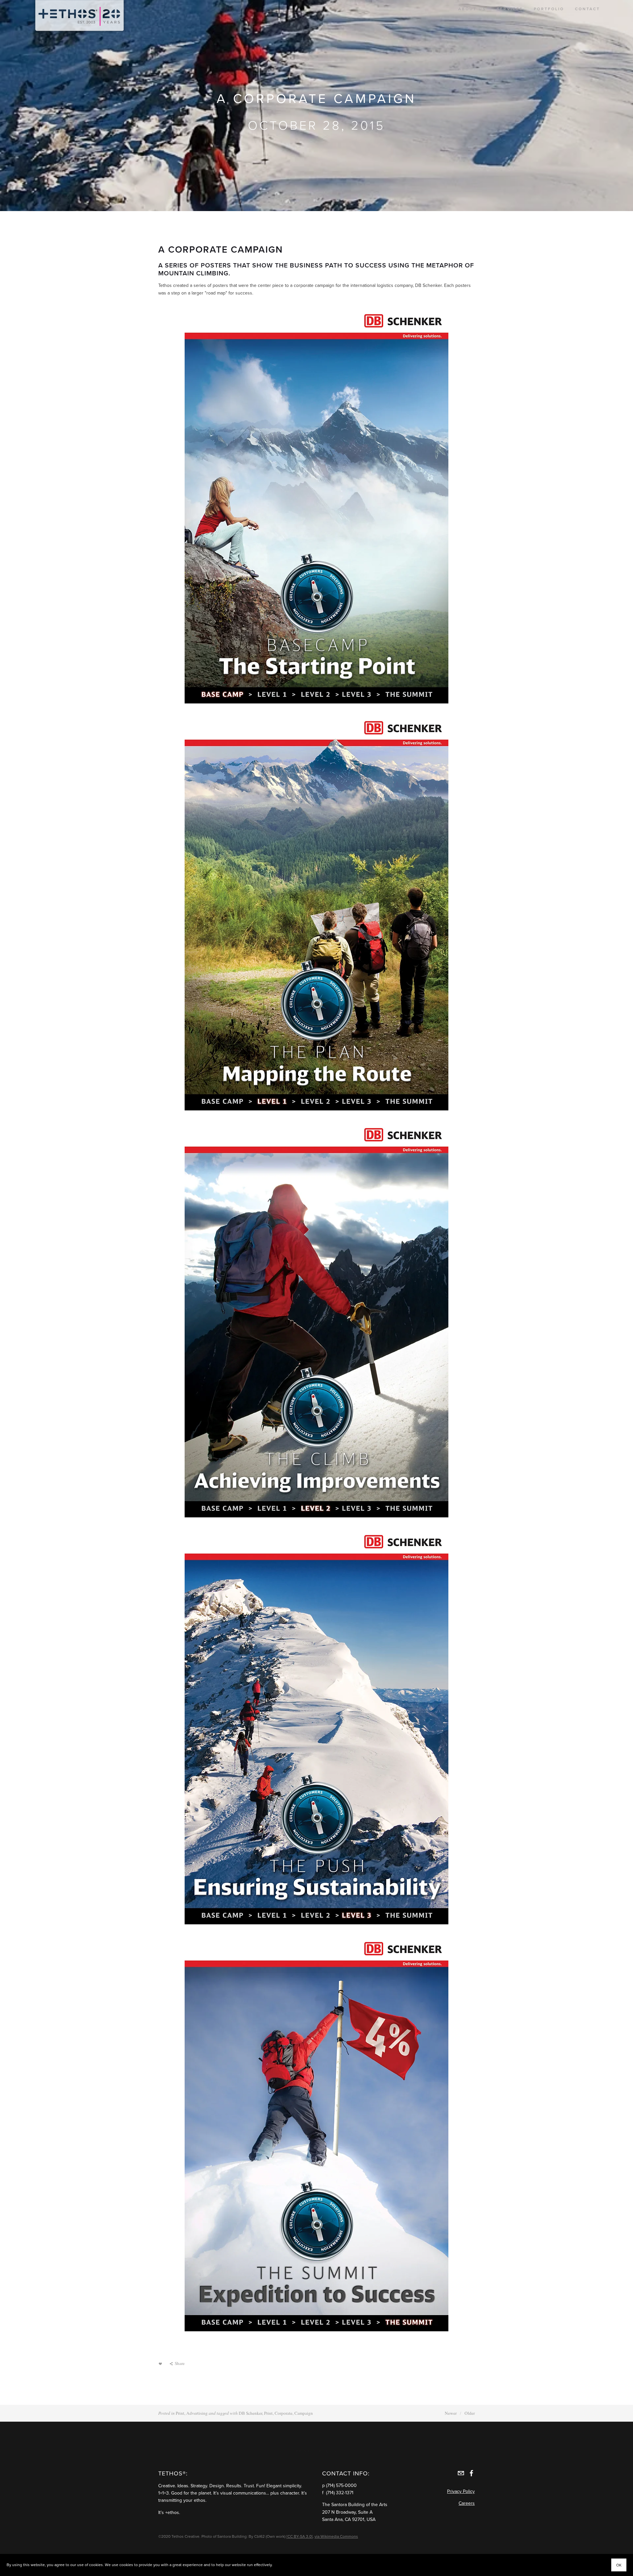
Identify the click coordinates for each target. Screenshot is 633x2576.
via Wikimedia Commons (336, 2536)
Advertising (197, 2413)
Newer (451, 2413)
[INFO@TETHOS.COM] (461, 2473)
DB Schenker (250, 2413)
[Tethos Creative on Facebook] (471, 2473)
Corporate (284, 2413)
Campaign (304, 2413)
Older (470, 2413)
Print (180, 2413)
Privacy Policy (461, 2491)
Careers (467, 2503)
